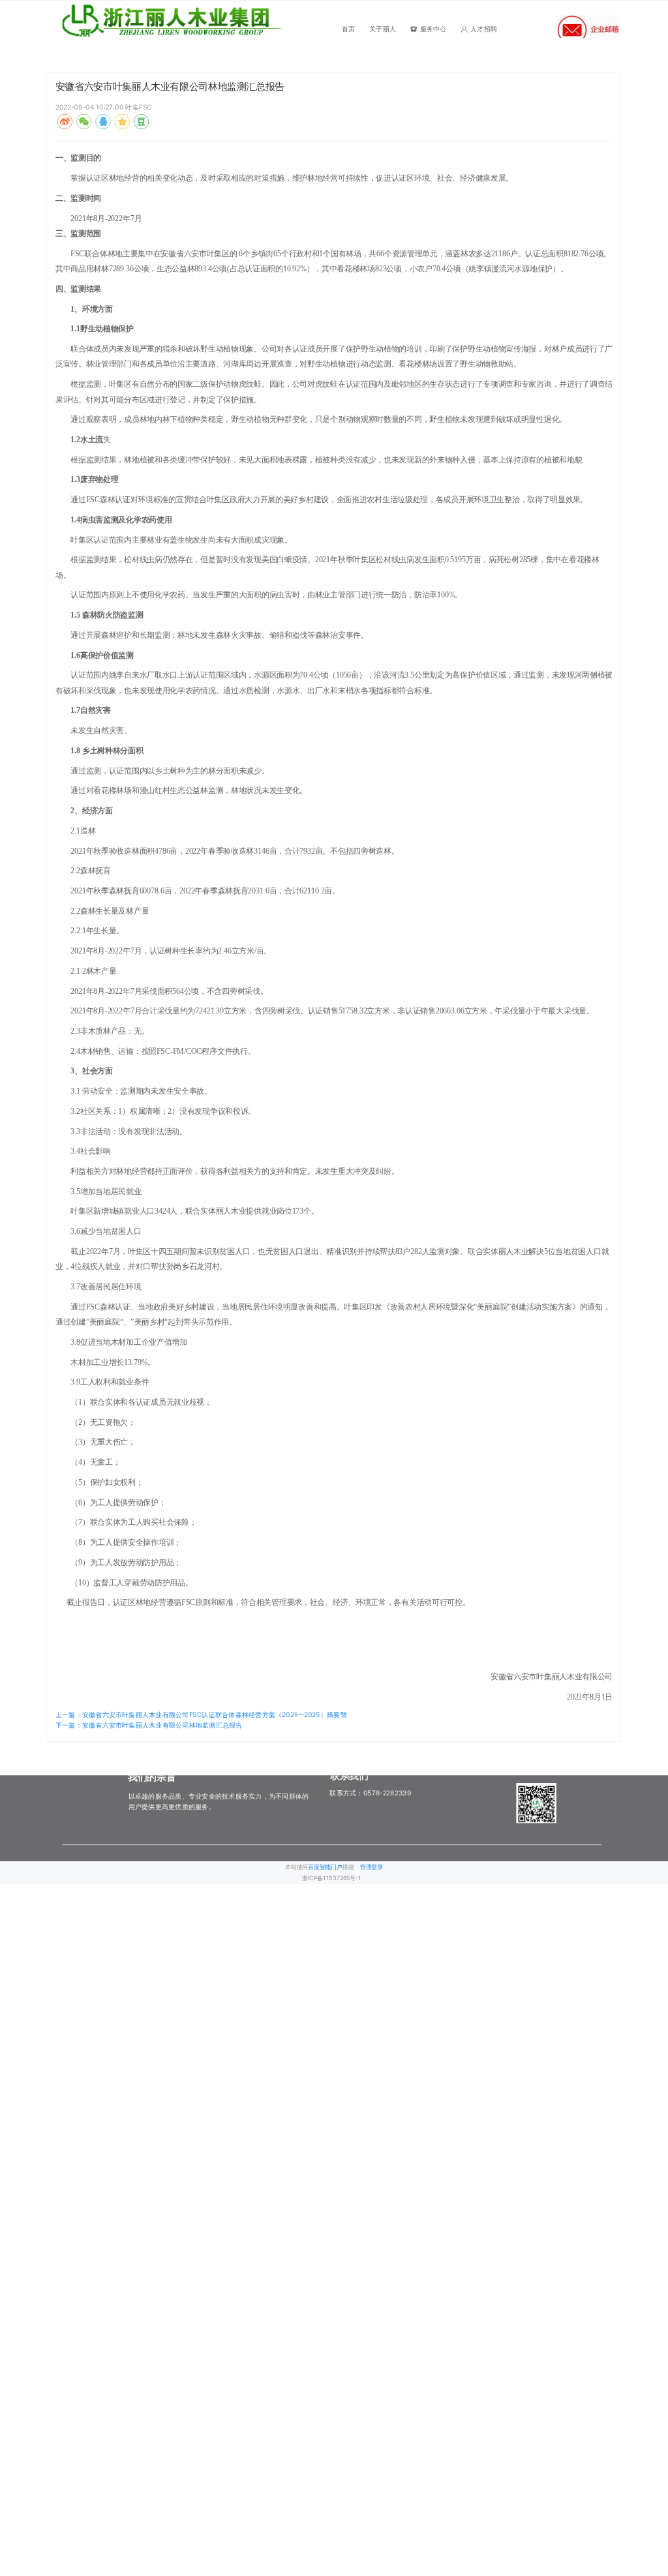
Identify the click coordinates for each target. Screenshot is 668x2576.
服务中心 (433, 29)
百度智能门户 (325, 1867)
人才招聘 (484, 29)
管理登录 (372, 1867)
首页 (348, 29)
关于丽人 (383, 29)
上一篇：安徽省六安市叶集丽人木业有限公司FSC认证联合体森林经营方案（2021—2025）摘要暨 (201, 1715)
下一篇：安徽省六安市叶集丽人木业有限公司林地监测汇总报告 (149, 1724)
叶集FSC (138, 107)
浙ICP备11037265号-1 (332, 1878)
